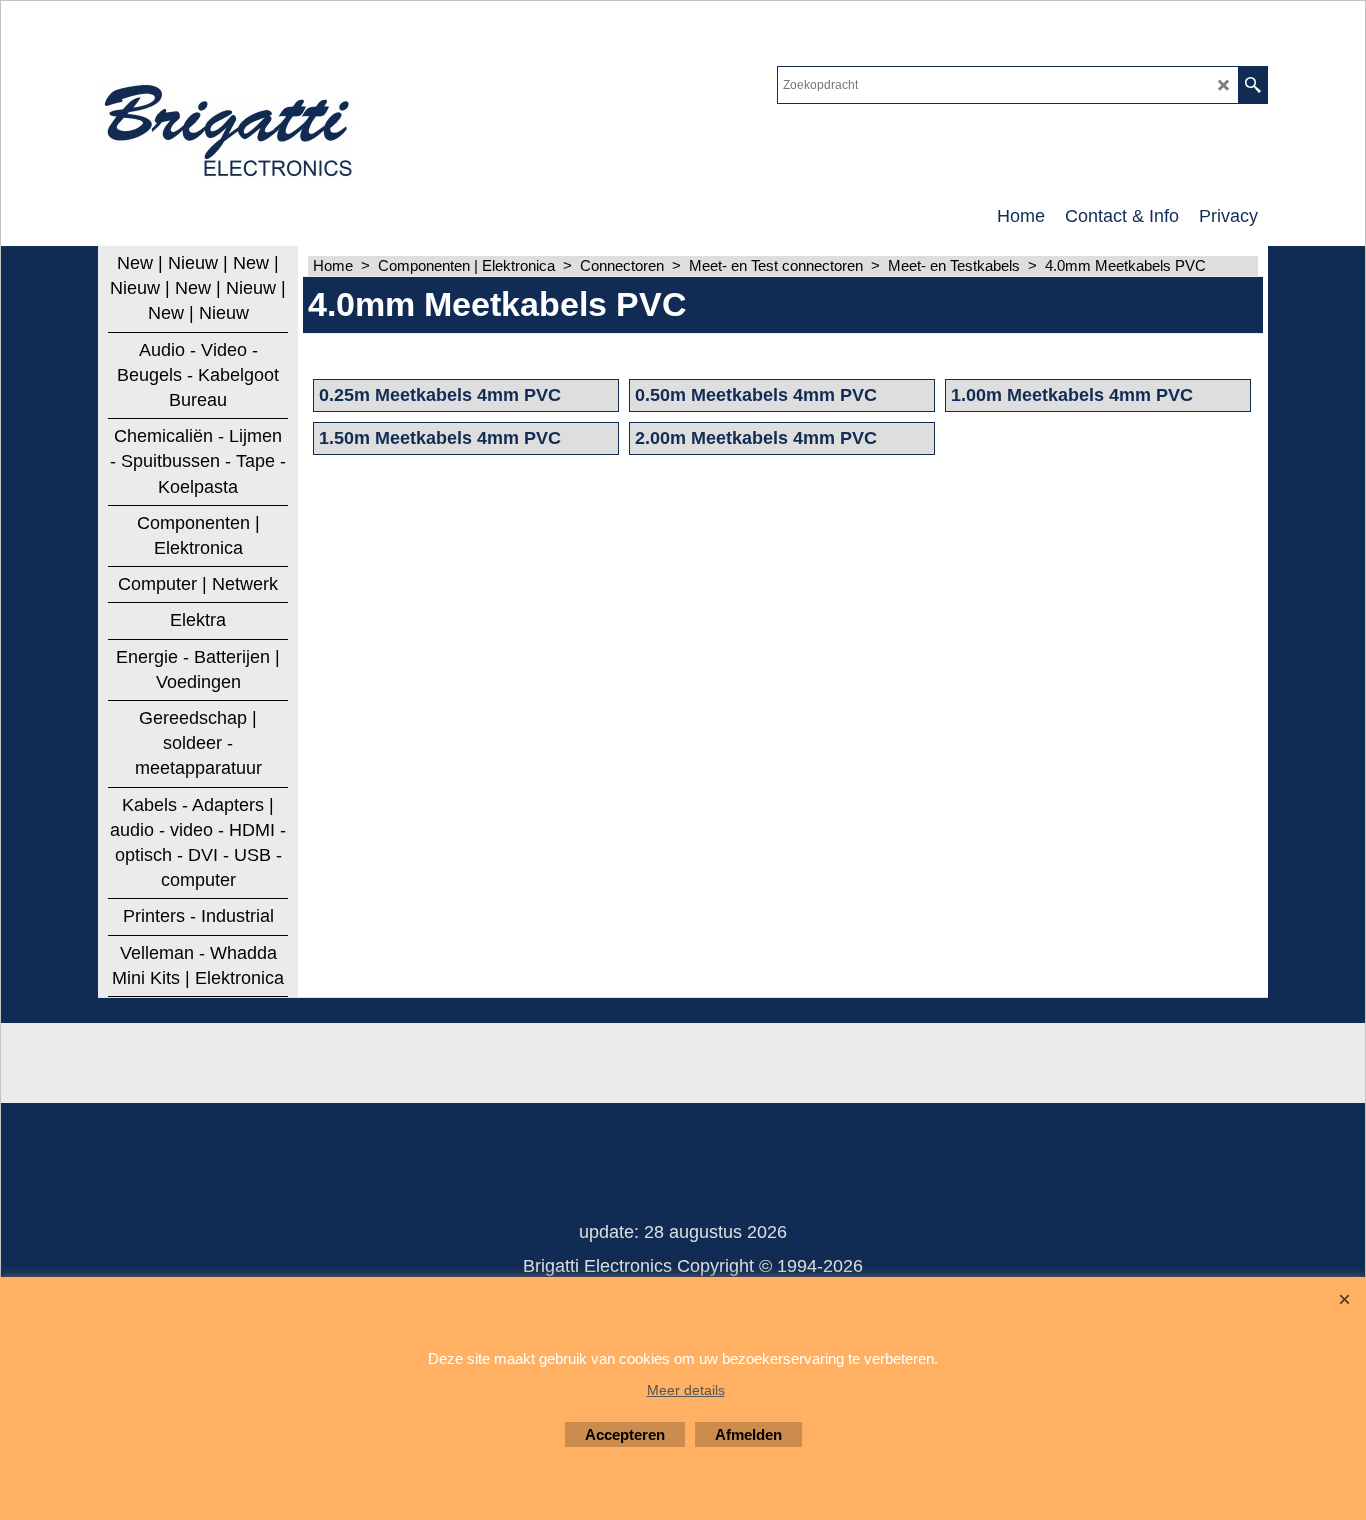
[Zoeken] (1252, 85)
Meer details (686, 1390)
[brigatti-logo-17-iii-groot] (230, 126)
